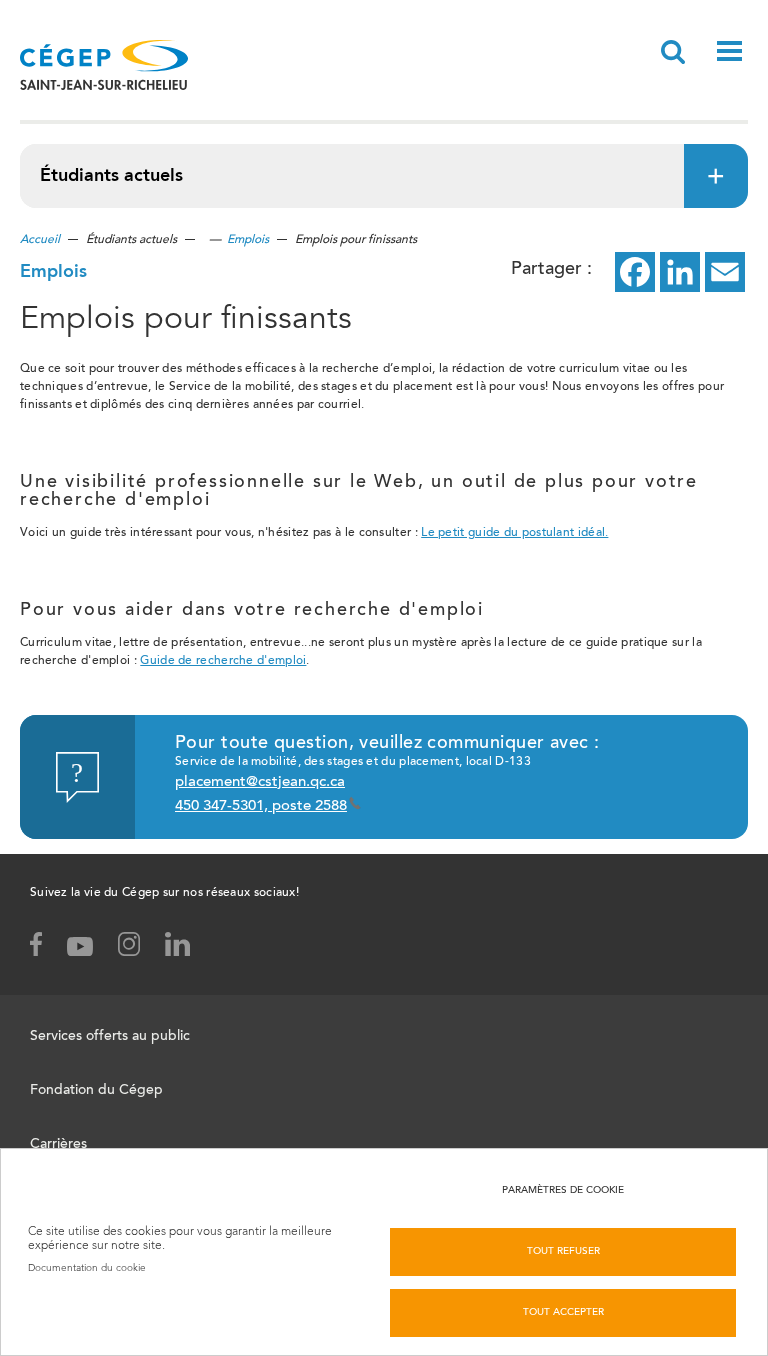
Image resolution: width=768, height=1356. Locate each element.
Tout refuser (563, 1252)
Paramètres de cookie (563, 1191)
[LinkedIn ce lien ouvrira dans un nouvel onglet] (680, 272)
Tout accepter (563, 1313)
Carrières (58, 1145)
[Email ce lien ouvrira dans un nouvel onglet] (725, 272)
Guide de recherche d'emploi (223, 661)
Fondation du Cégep (96, 1091)
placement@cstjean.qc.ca (260, 782)
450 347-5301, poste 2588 (261, 806)
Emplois (248, 240)
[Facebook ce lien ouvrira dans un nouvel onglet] (635, 272)
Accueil (40, 240)
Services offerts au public (110, 1037)
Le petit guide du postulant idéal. (514, 533)
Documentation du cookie (87, 1268)
